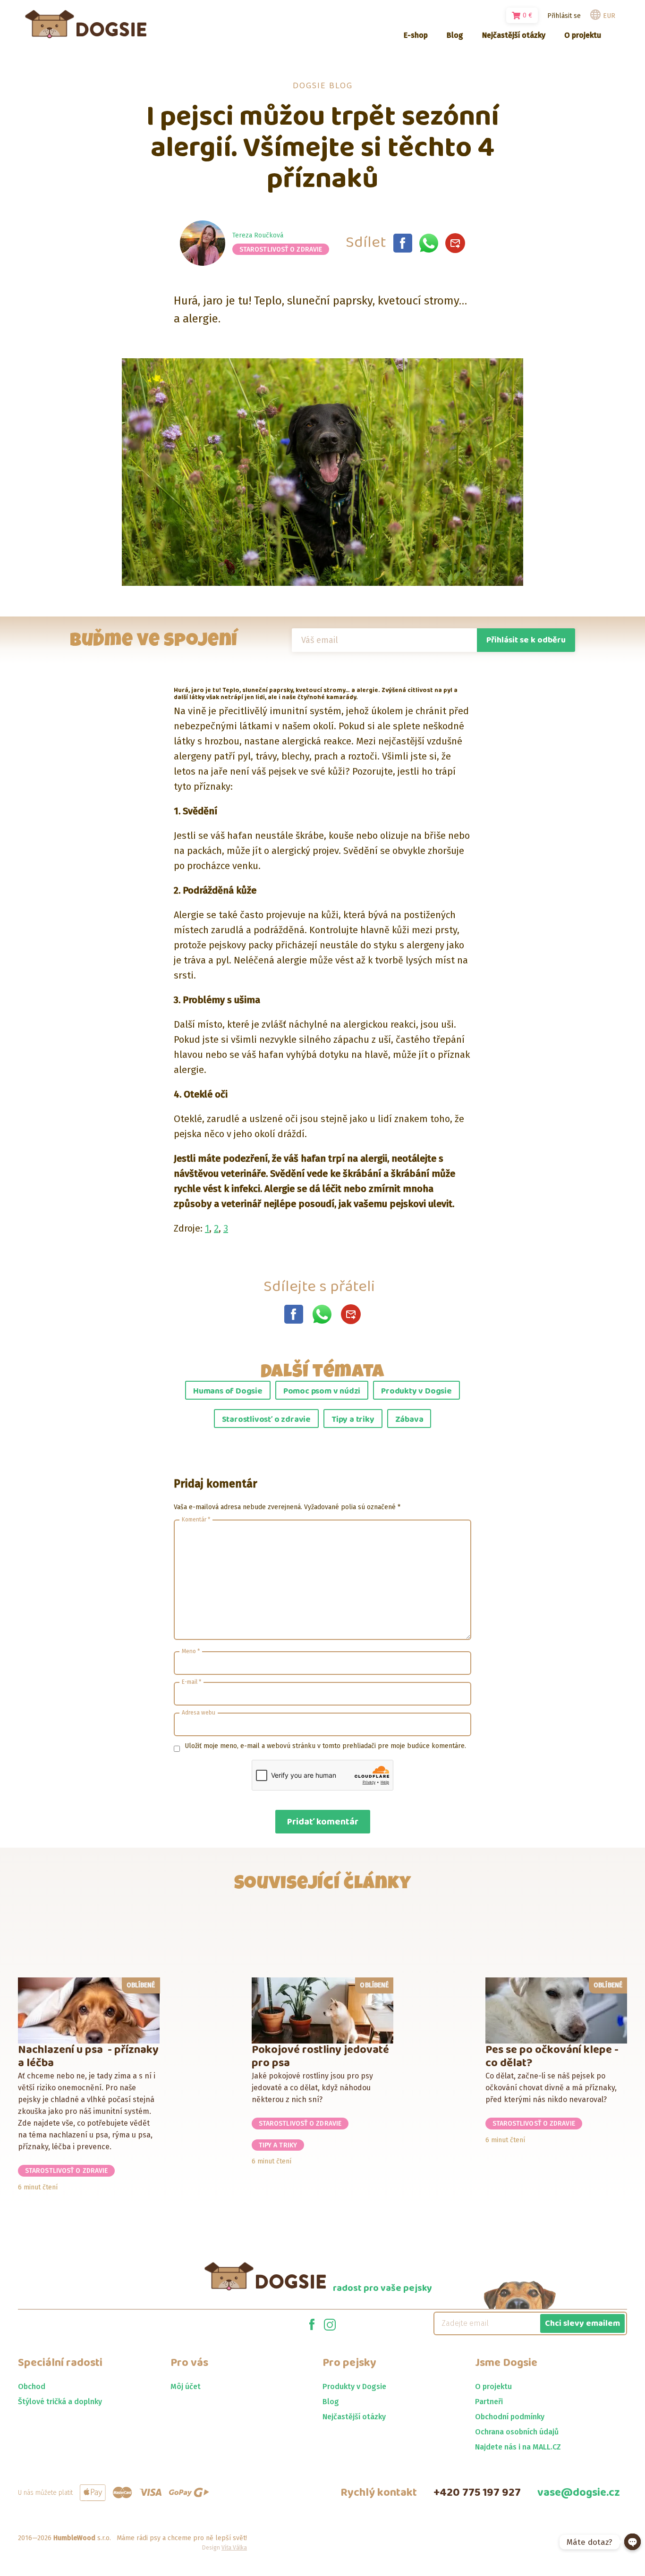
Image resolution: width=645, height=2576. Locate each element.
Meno (191, 1651)
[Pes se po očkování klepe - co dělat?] (556, 2010)
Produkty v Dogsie (416, 1391)
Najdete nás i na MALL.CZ (518, 2447)
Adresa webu (199, 1713)
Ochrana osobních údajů (517, 2432)
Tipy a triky (353, 1419)
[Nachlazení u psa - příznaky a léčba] (89, 2010)
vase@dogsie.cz (579, 2493)
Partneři (489, 2402)
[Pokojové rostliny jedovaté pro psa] (323, 2010)
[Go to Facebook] (312, 2323)
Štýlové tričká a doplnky (60, 2402)
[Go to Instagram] (330, 2323)
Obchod (32, 2386)
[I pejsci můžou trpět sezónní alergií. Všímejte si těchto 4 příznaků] (403, 243)
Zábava (409, 1419)
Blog (331, 2402)
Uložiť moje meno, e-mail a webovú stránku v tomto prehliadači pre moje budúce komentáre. (325, 1746)
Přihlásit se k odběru (526, 640)
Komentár (196, 1520)
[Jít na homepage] (86, 24)
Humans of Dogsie (228, 1391)
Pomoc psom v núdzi (322, 1391)
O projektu (493, 2386)
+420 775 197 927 (477, 2493)
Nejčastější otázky (354, 2417)
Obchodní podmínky (510, 2417)
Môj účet (186, 2386)
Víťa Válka (234, 2548)
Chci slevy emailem (582, 2323)
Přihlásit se (564, 16)
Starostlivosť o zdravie (281, 249)
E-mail (191, 1682)
